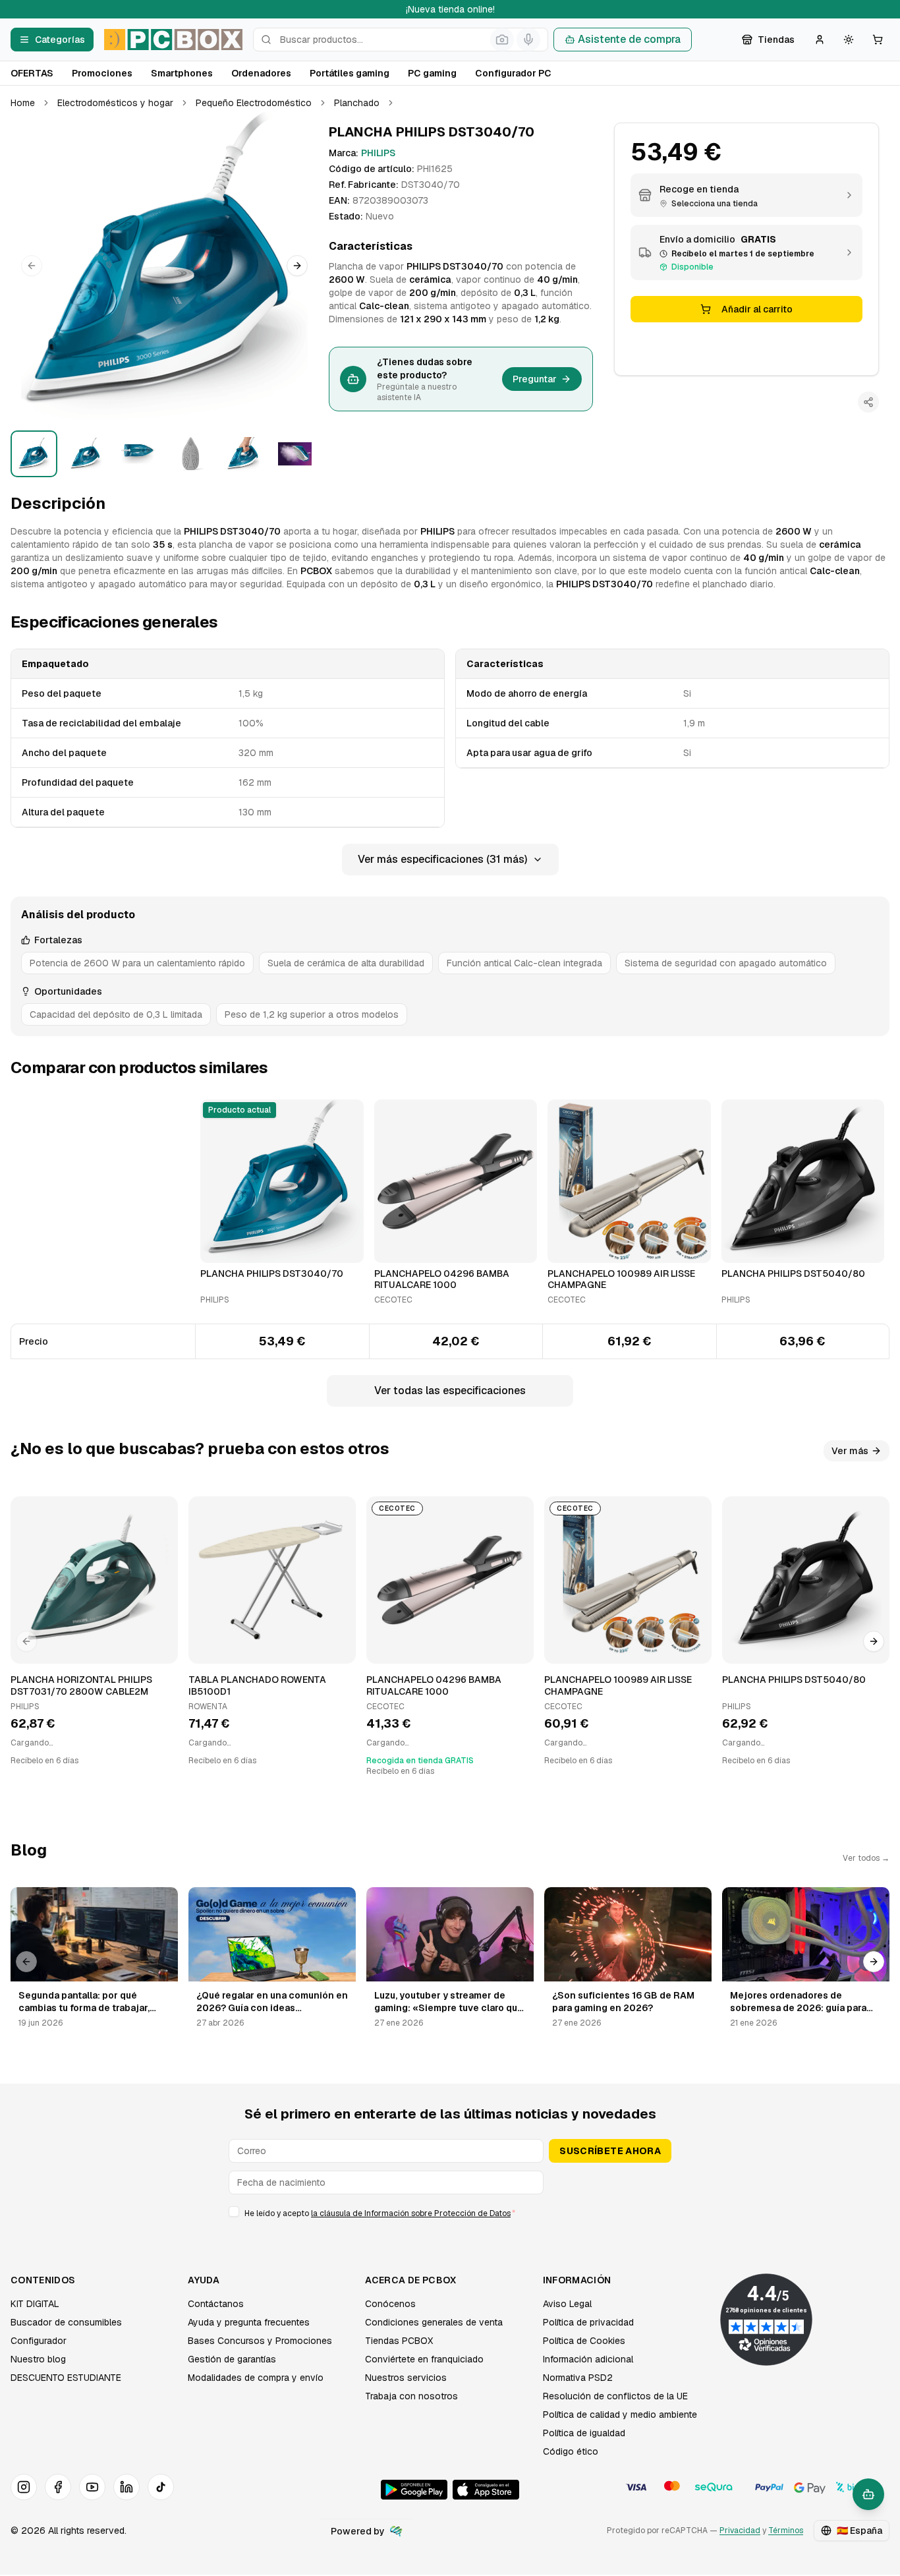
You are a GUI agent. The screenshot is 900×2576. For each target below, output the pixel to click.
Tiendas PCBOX (399, 2341)
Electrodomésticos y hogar (115, 103)
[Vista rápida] (219, 1247)
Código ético (571, 2451)
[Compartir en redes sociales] (868, 402)
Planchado (357, 103)
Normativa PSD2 (578, 2378)
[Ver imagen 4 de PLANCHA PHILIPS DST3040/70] (190, 454)
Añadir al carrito (757, 309)
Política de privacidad (588, 2322)
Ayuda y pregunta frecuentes (249, 2322)
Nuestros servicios (406, 2378)
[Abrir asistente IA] (868, 2494)
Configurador (39, 2341)
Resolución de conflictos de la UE (615, 2396)
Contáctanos (216, 2304)
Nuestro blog (38, 2359)
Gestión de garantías (232, 2359)
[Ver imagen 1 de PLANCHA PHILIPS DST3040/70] (34, 454)
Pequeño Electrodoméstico (254, 103)
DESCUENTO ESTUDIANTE (66, 2378)
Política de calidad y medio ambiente (620, 2415)
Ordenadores (261, 73)
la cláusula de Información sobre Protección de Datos (411, 2213)
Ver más (850, 1451)
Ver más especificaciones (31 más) (442, 859)
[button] (164, 266)
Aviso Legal (567, 2304)
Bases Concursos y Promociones (260, 2341)
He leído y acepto (380, 2213)
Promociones (102, 73)
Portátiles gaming (350, 73)
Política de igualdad (584, 2433)
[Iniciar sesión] (820, 40)
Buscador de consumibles (66, 2322)
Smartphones (182, 73)
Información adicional (588, 2359)
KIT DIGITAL (35, 2304)
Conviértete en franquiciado (424, 2359)
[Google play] (414, 2490)
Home (23, 103)
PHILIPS (378, 153)
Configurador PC (513, 73)
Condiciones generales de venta (434, 2322)
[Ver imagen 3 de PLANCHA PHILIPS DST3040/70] (138, 454)
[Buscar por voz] (528, 40)
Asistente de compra (629, 39)
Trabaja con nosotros (411, 2396)
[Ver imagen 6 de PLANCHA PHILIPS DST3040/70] (295, 454)
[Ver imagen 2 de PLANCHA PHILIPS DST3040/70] (86, 454)
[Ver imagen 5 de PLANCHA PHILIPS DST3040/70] (243, 454)
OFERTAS (32, 73)
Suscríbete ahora (610, 2151)
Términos (786, 2531)
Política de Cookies (584, 2341)
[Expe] (396, 2531)
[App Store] (486, 2490)
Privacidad (740, 2531)
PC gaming (432, 73)
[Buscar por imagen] (502, 40)
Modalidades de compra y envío (256, 2378)
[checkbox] (234, 2211)
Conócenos (390, 2304)
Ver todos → (866, 1858)
